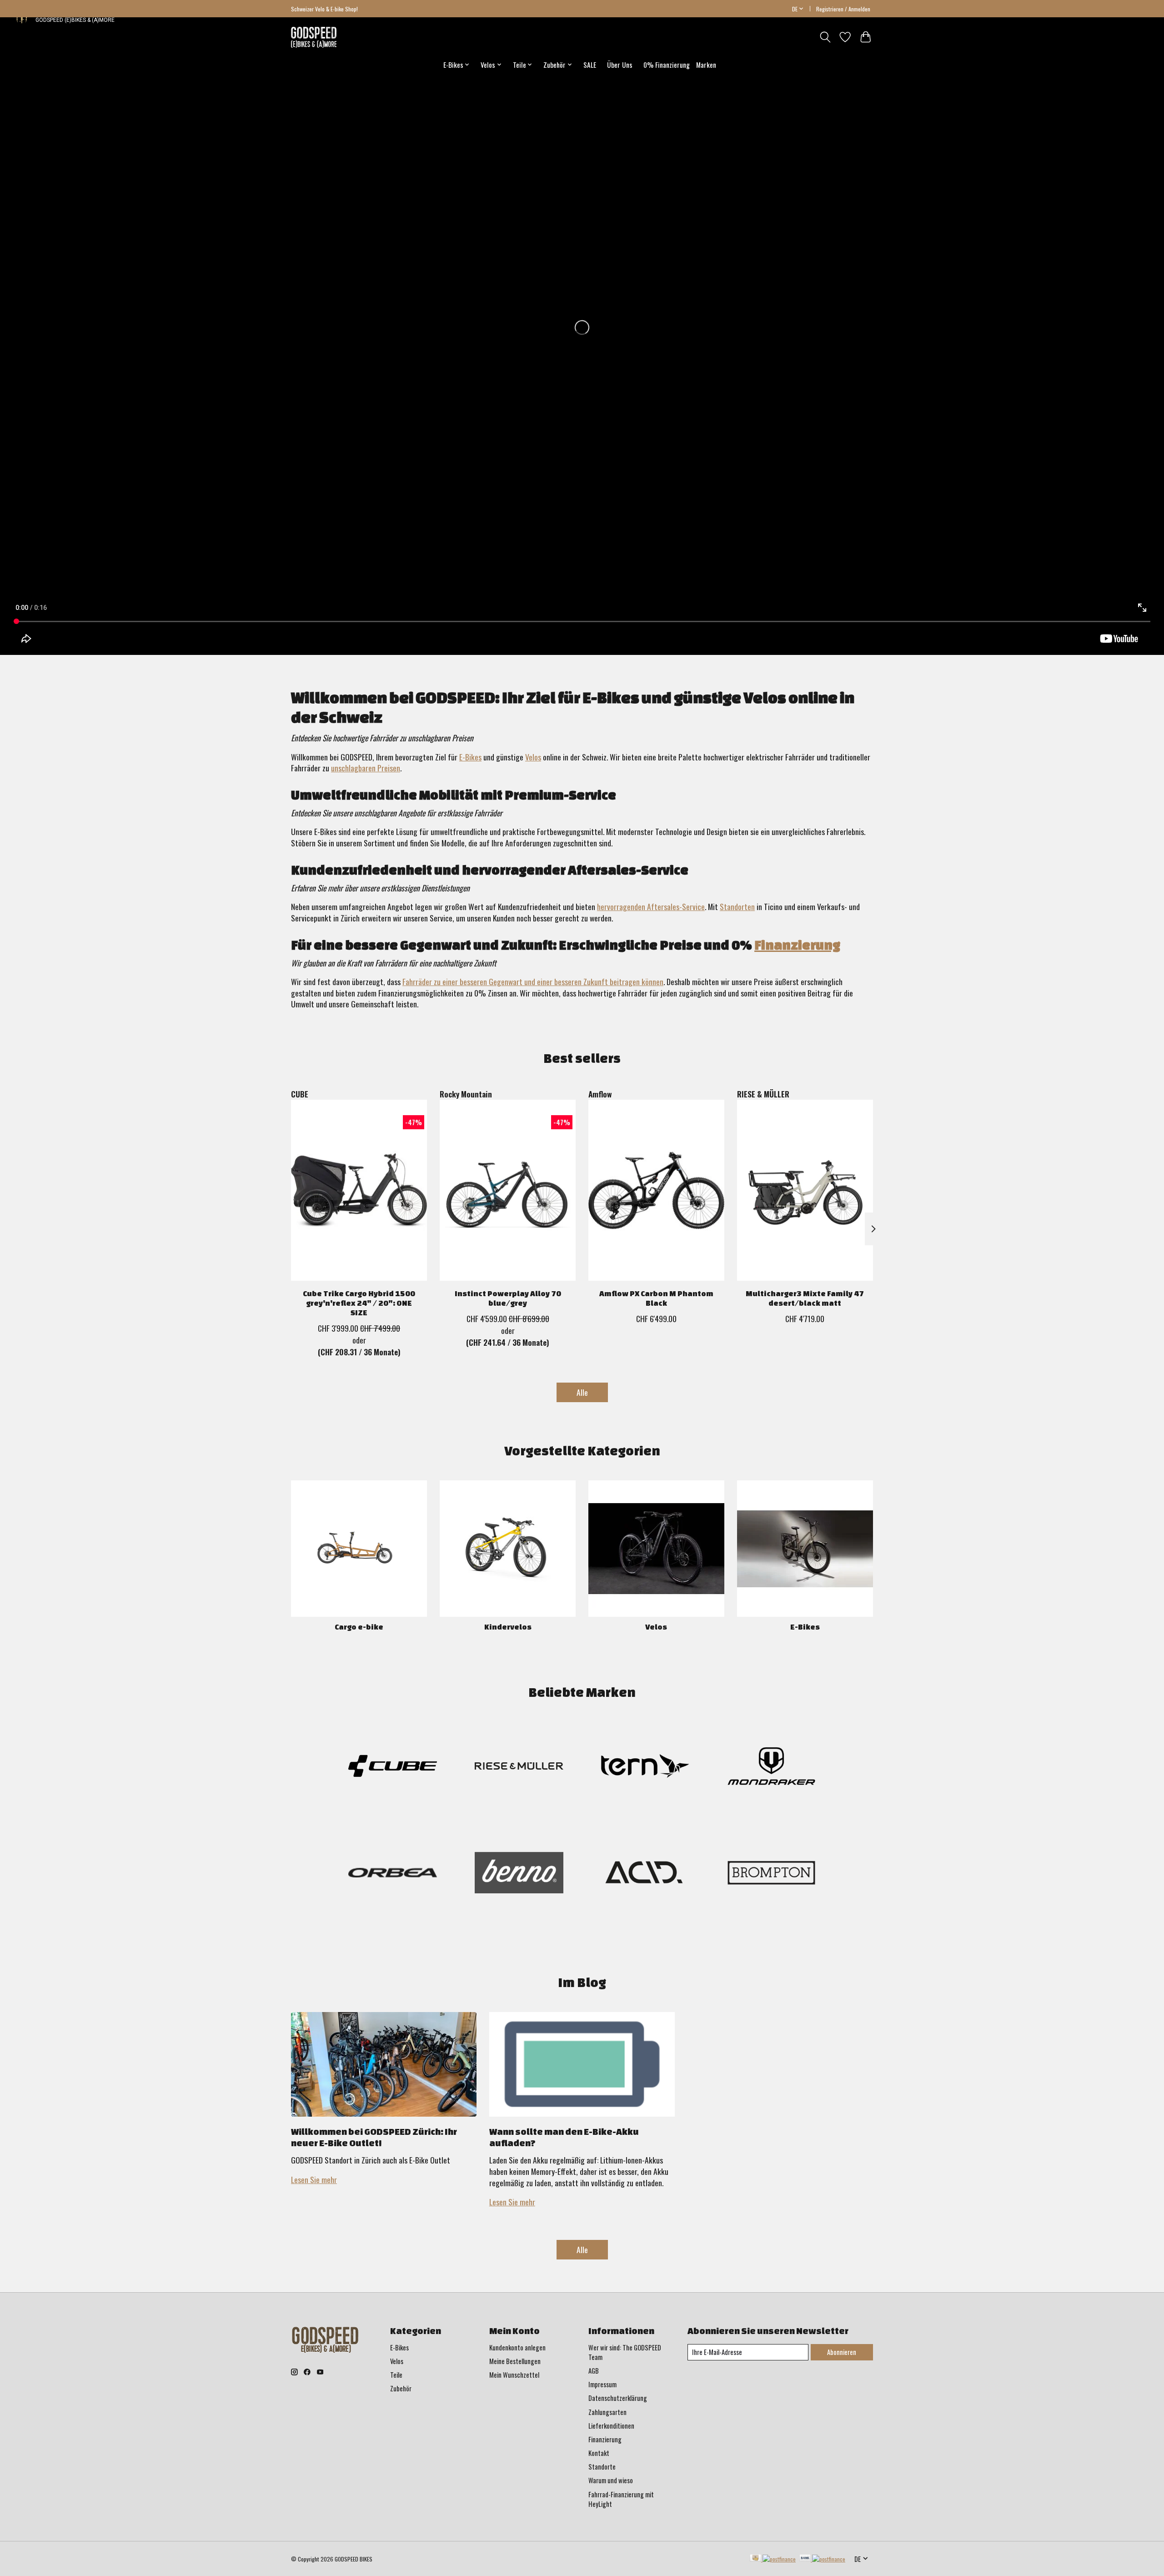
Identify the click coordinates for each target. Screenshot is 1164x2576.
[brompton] (771, 1874)
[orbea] (393, 1874)
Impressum (602, 2384)
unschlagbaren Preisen (366, 768)
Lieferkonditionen (611, 2426)
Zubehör (401, 2388)
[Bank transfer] (823, 2559)
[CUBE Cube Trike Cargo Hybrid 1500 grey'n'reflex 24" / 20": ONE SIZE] (359, 1190)
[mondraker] (771, 1768)
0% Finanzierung (667, 65)
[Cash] (773, 2559)
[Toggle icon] (825, 37)
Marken (706, 65)
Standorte (602, 2467)
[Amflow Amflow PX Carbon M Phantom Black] (656, 1190)
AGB (594, 2371)
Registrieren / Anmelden (843, 9)
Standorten (737, 906)
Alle (582, 1392)
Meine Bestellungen (515, 2361)
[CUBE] (393, 1768)
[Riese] (519, 1768)
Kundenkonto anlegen (517, 2347)
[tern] (645, 1768)
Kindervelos (508, 1627)
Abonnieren (842, 2352)
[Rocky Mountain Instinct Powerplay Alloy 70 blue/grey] (508, 1190)
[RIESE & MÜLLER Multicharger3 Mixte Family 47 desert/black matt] (805, 1190)
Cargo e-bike (359, 1627)
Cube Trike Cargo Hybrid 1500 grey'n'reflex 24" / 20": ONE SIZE (359, 1303)
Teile (396, 2375)
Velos (533, 757)
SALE (590, 65)
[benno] (519, 1874)
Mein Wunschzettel (514, 2375)
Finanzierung (797, 945)
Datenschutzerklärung (618, 2398)
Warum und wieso (611, 2480)
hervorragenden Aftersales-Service (651, 906)
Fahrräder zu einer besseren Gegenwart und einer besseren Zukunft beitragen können (533, 981)
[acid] (645, 1874)
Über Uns (620, 65)
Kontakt (599, 2453)
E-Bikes (470, 757)
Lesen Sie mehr (314, 2179)
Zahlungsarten (607, 2412)
